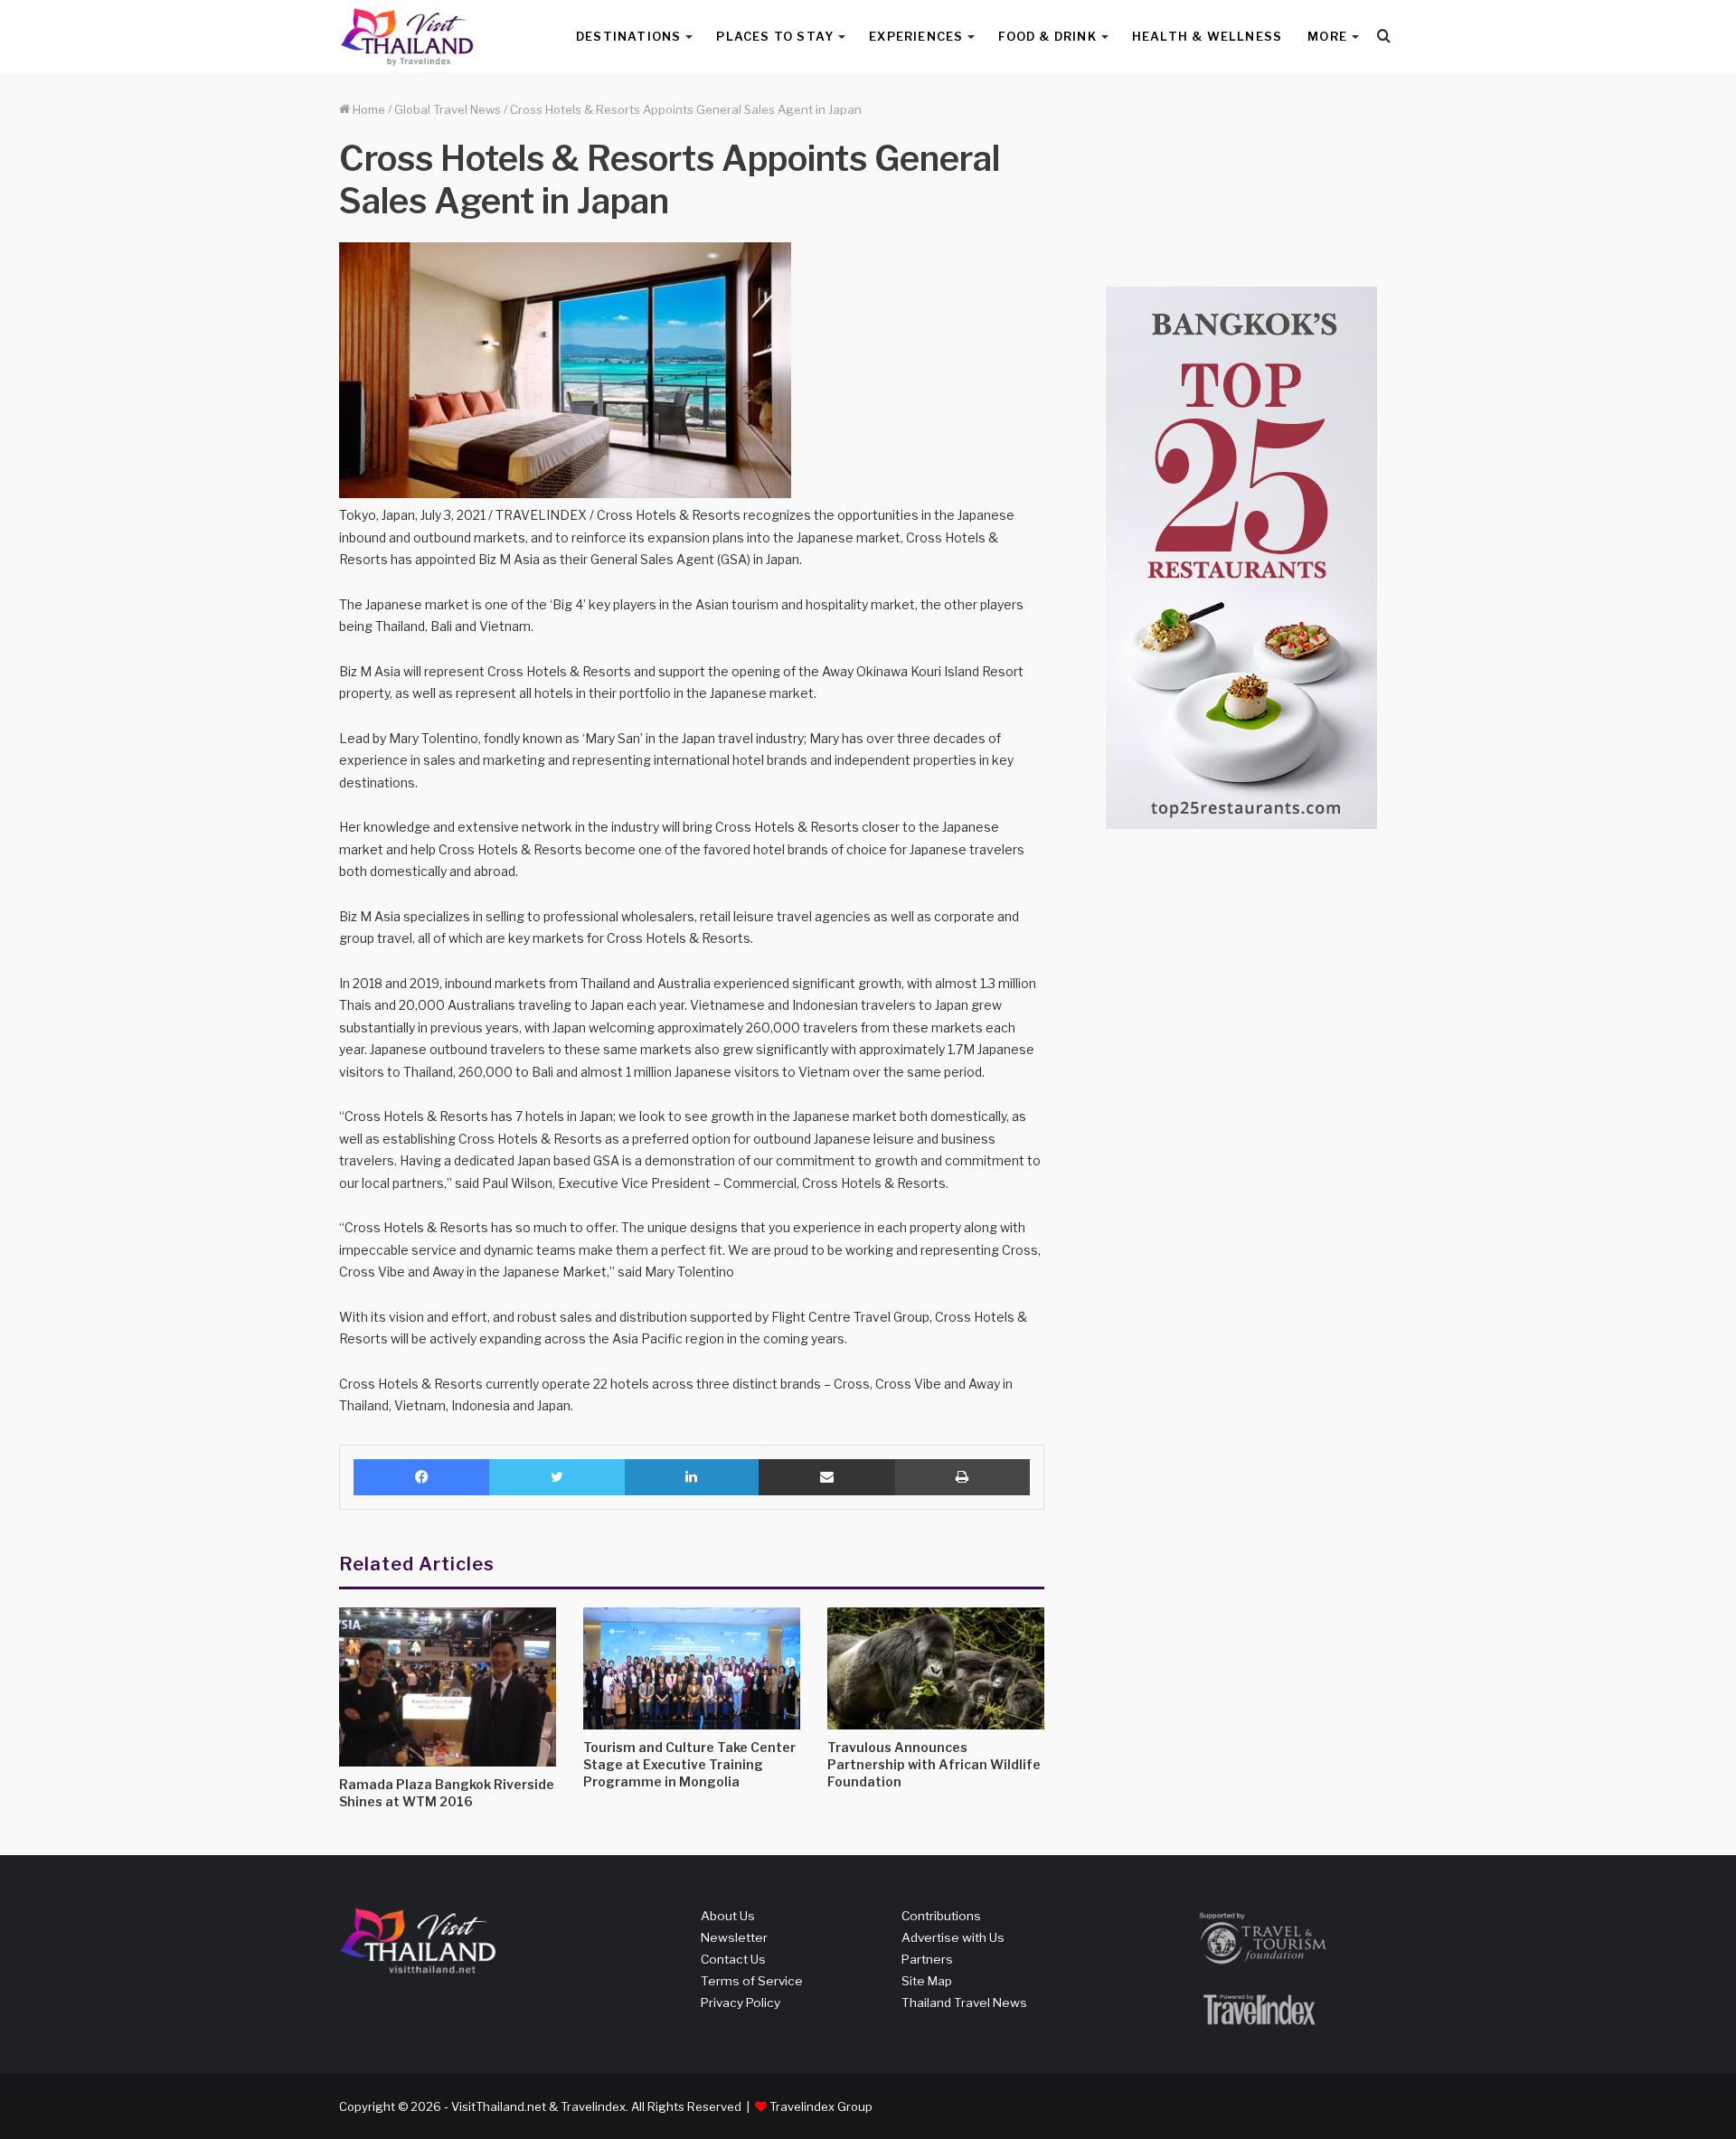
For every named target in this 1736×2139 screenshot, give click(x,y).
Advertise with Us (953, 1937)
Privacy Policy (741, 2002)
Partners (927, 1959)
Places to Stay (775, 36)
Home (368, 109)
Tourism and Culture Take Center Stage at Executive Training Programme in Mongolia (689, 1764)
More (1327, 36)
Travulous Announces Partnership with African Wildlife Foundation (934, 1764)
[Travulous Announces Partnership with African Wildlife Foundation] (936, 1668)
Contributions (941, 1916)
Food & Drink (1047, 36)
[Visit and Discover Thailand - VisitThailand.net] (407, 37)
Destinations (628, 36)
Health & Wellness (1207, 36)
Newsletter (734, 1937)
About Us (728, 1916)
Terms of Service (752, 1981)
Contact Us (733, 1959)
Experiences (916, 36)
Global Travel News (448, 109)
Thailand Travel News (964, 2002)
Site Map (927, 1981)
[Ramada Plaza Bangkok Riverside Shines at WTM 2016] (448, 1687)
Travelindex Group (821, 2106)
